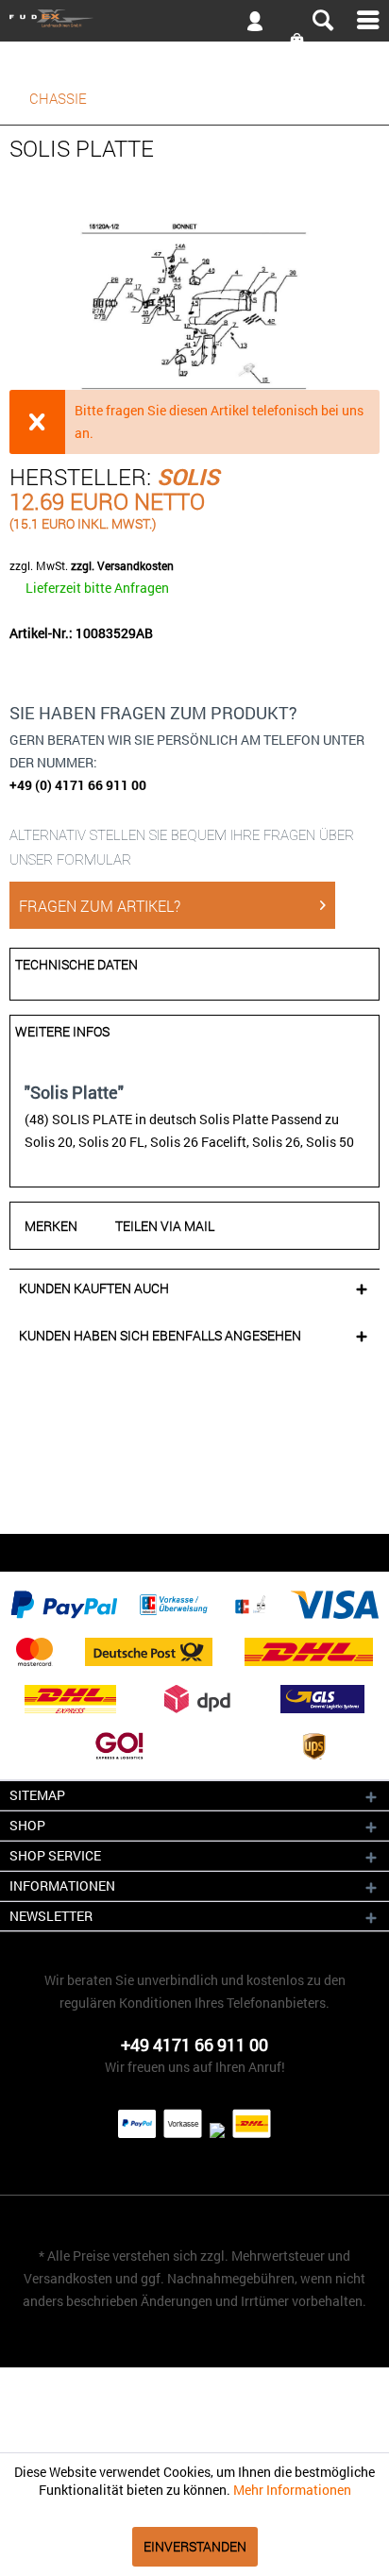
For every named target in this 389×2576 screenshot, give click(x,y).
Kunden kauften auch (94, 1288)
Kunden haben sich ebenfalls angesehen (160, 1335)
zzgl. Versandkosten (122, 565)
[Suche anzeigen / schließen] (322, 21)
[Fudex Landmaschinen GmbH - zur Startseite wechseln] (51, 19)
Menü (368, 20)
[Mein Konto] (247, 25)
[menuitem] (194, 20)
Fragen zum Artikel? (100, 906)
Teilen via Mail (165, 1226)
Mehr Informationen (292, 2490)
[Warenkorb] (299, 41)
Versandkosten (68, 2278)
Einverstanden (195, 2546)
